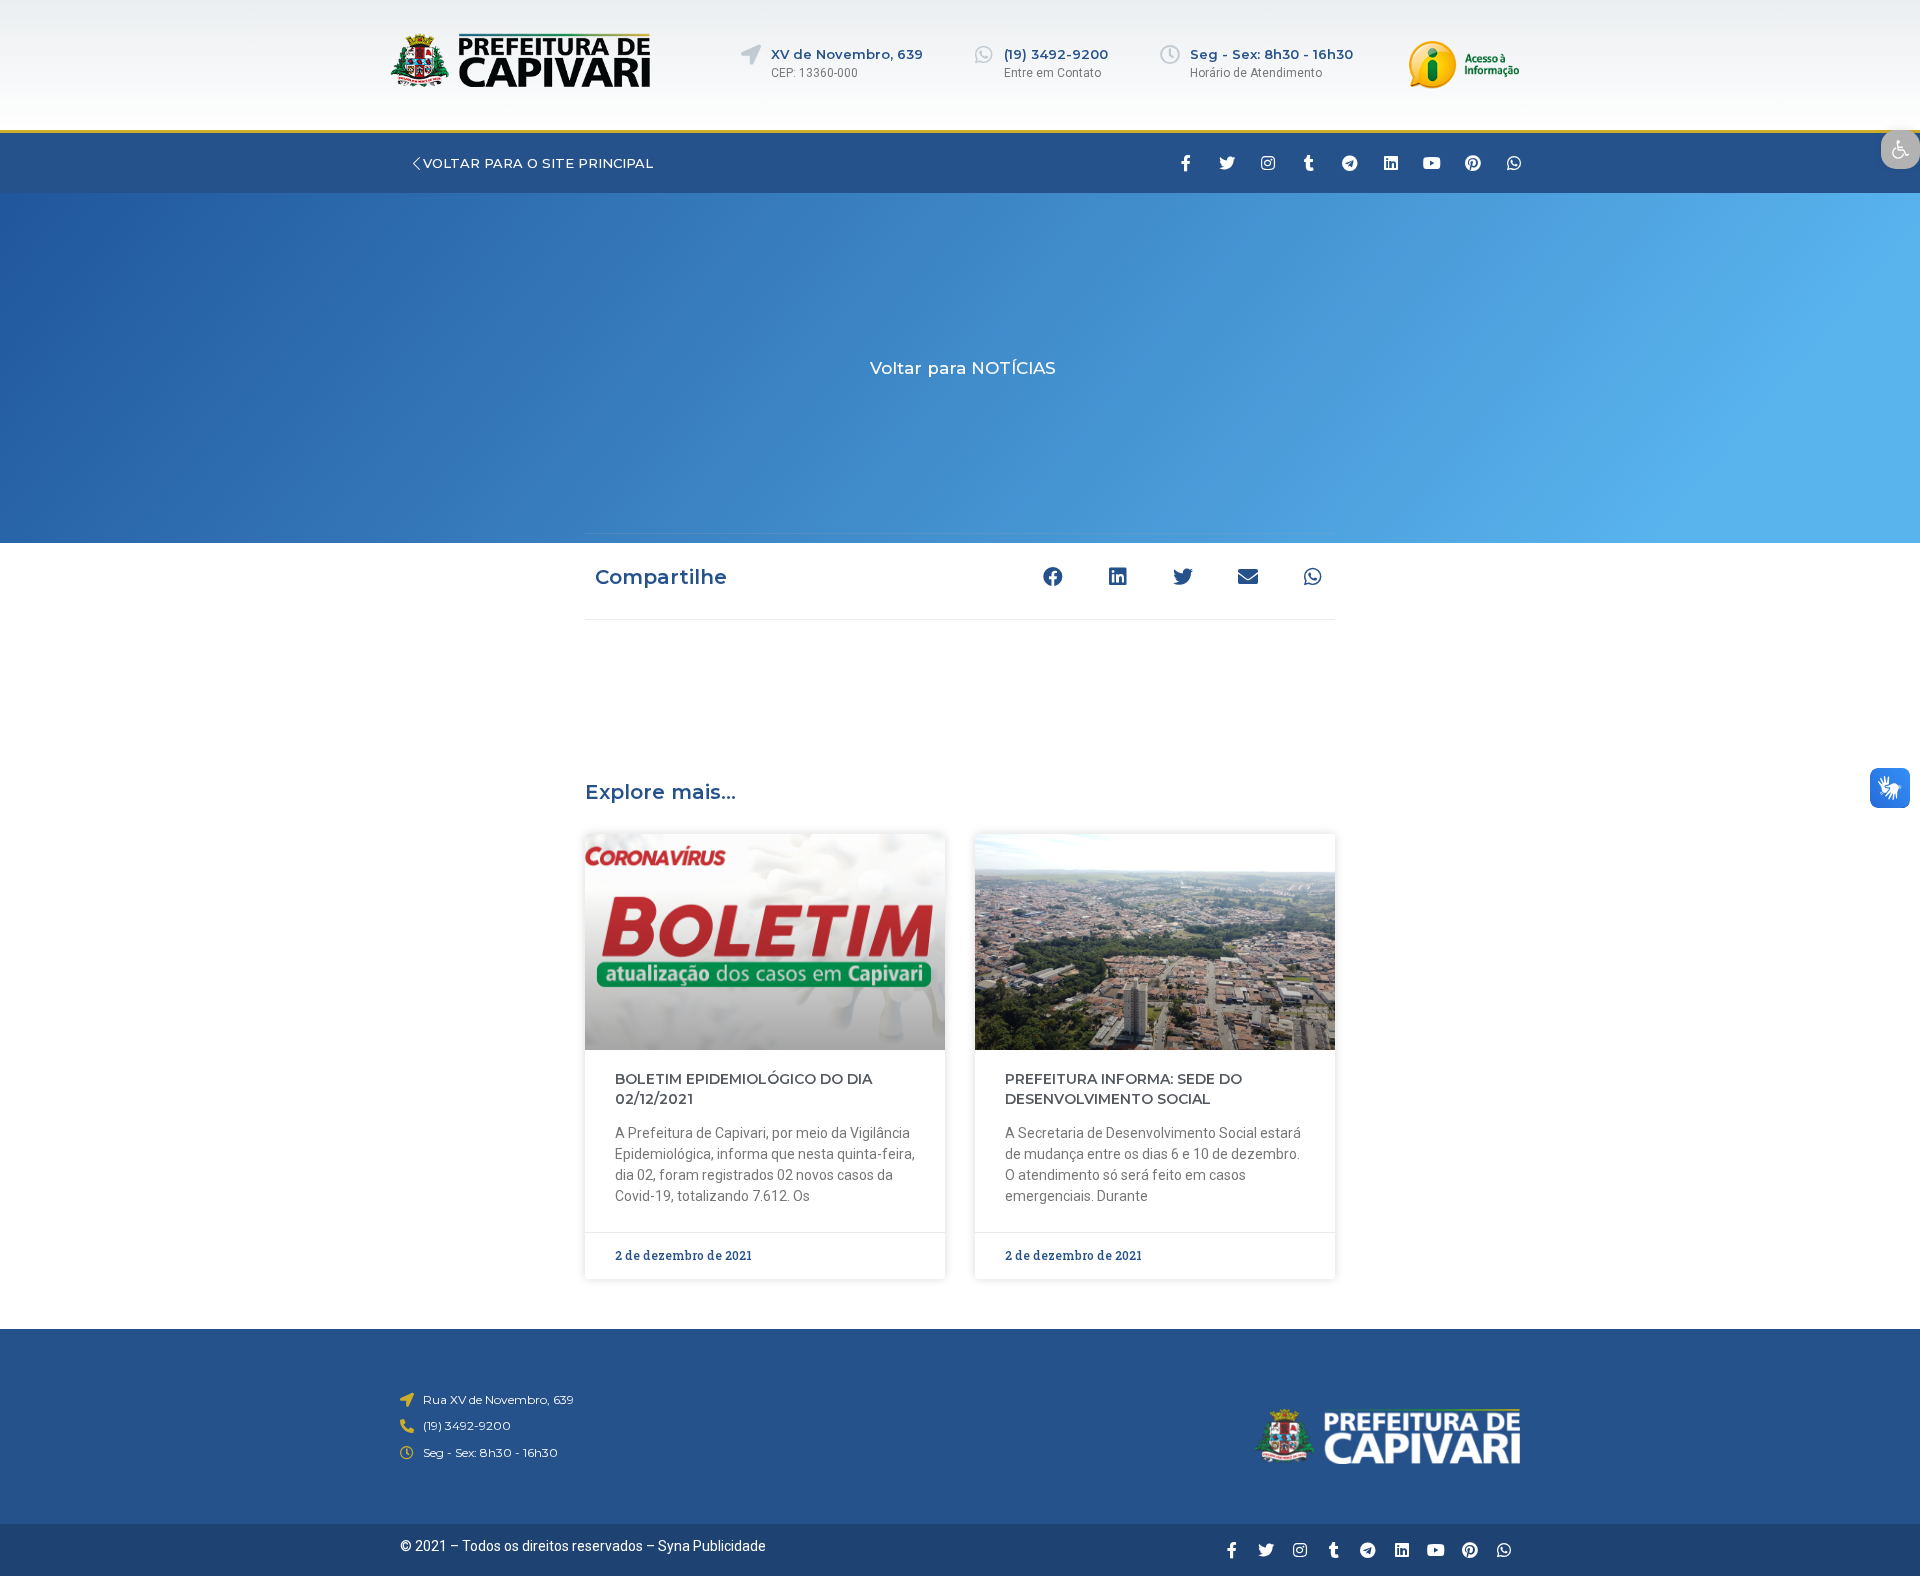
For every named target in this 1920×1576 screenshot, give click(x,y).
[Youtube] (1432, 163)
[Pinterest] (1473, 163)
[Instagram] (1268, 163)
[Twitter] (1227, 163)
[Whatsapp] (1514, 163)
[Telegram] (1350, 163)
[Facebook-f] (1186, 163)
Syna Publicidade (712, 1546)
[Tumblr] (1309, 163)
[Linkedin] (1391, 163)
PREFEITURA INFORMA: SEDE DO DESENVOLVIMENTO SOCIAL (1123, 1089)
